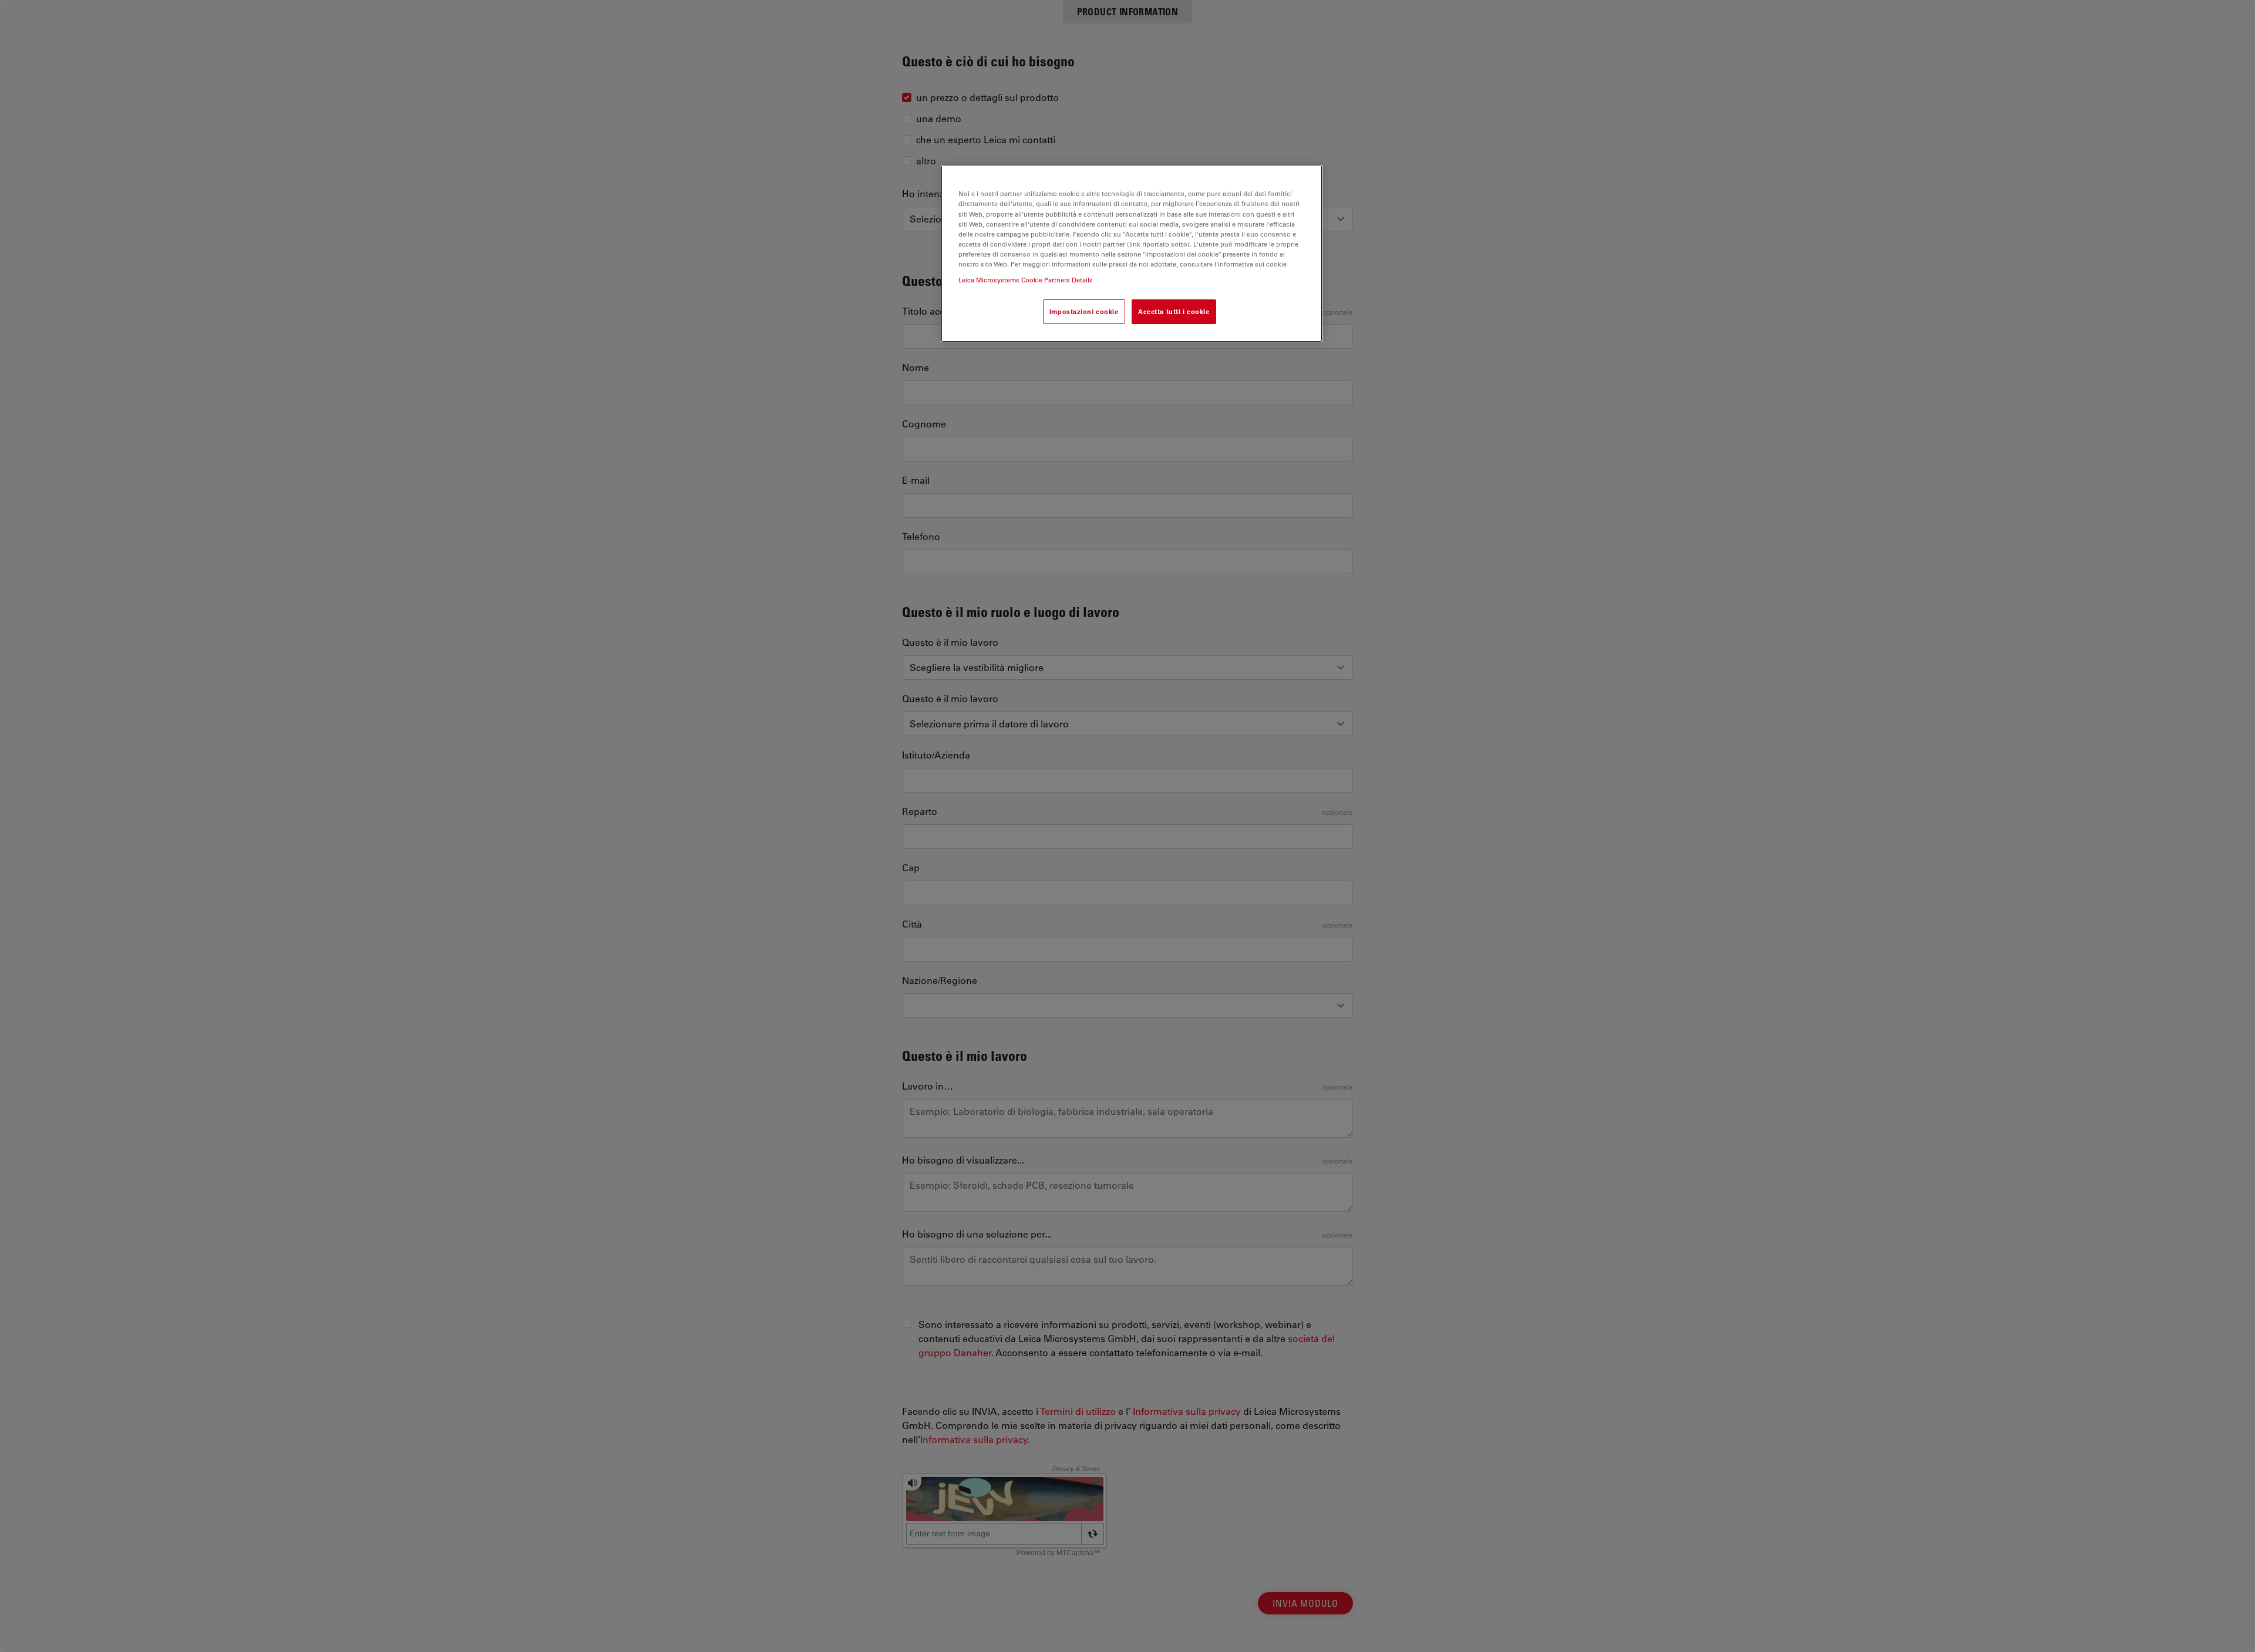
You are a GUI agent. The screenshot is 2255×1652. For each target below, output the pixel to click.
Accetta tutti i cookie (1174, 311)
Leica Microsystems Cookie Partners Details (1026, 280)
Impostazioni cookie (1084, 311)
